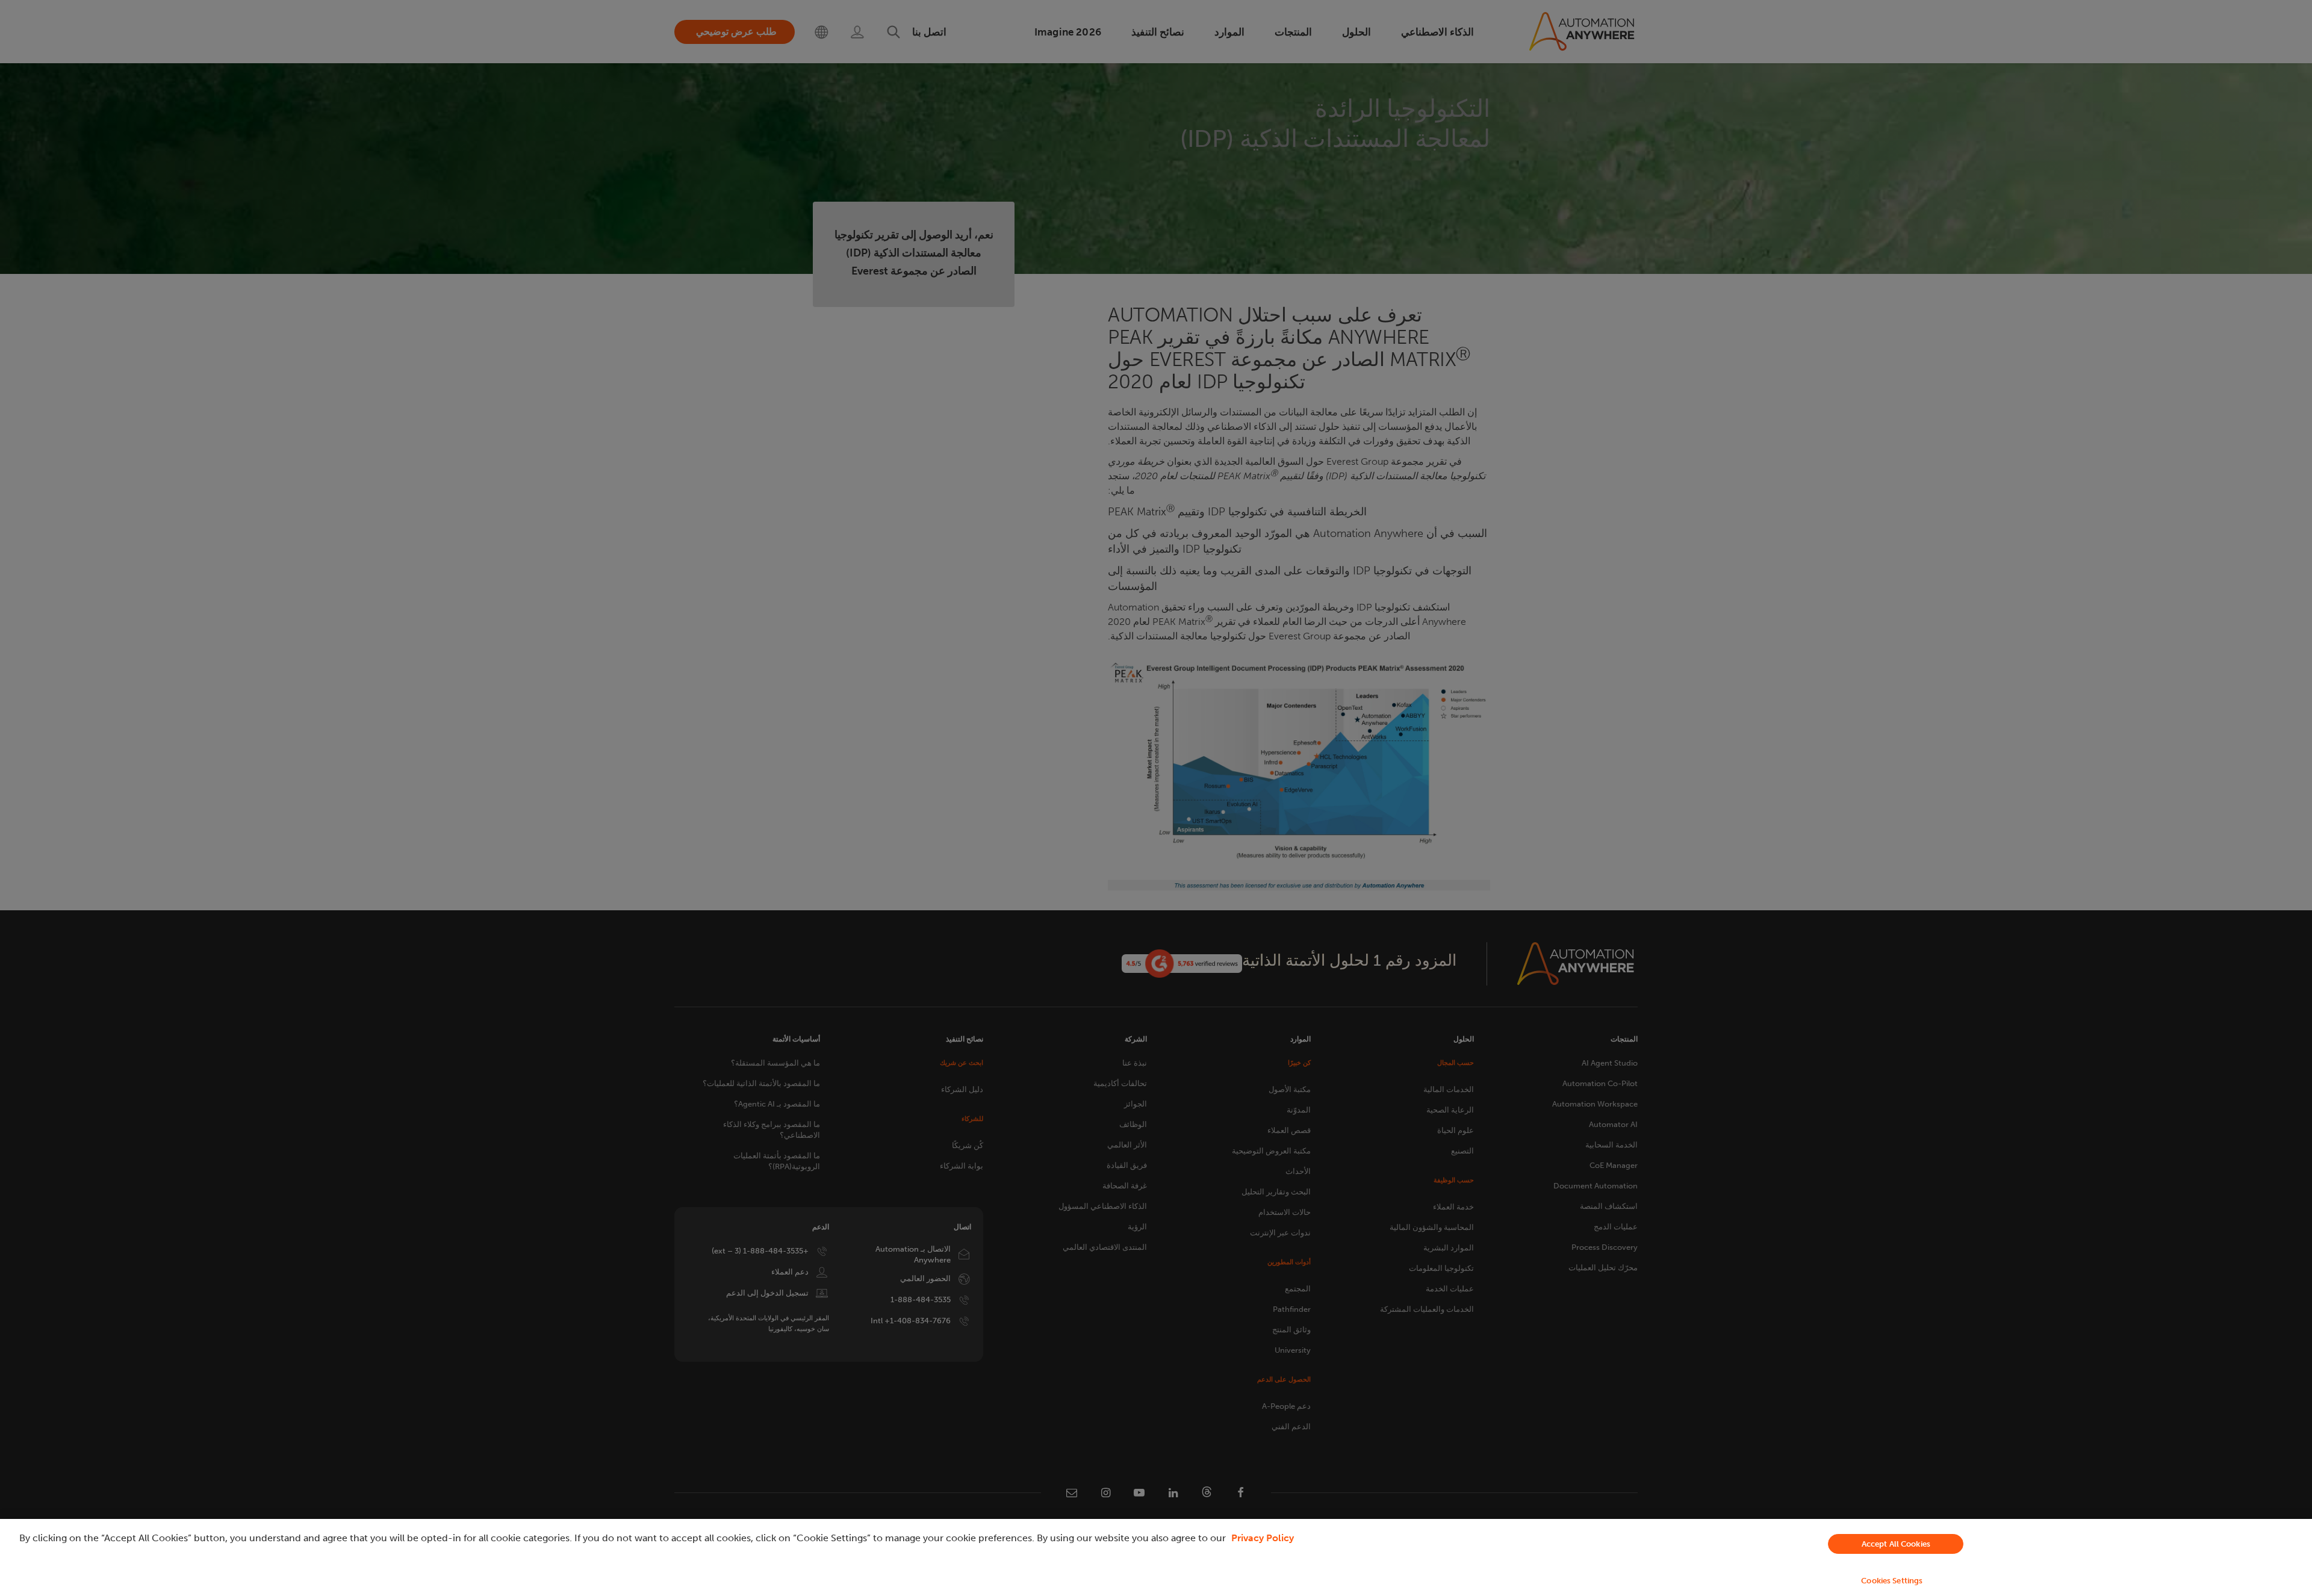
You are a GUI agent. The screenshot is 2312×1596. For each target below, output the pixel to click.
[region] (1156, 1557)
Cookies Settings (1892, 1581)
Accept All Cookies (1896, 1544)
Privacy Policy (1263, 1538)
